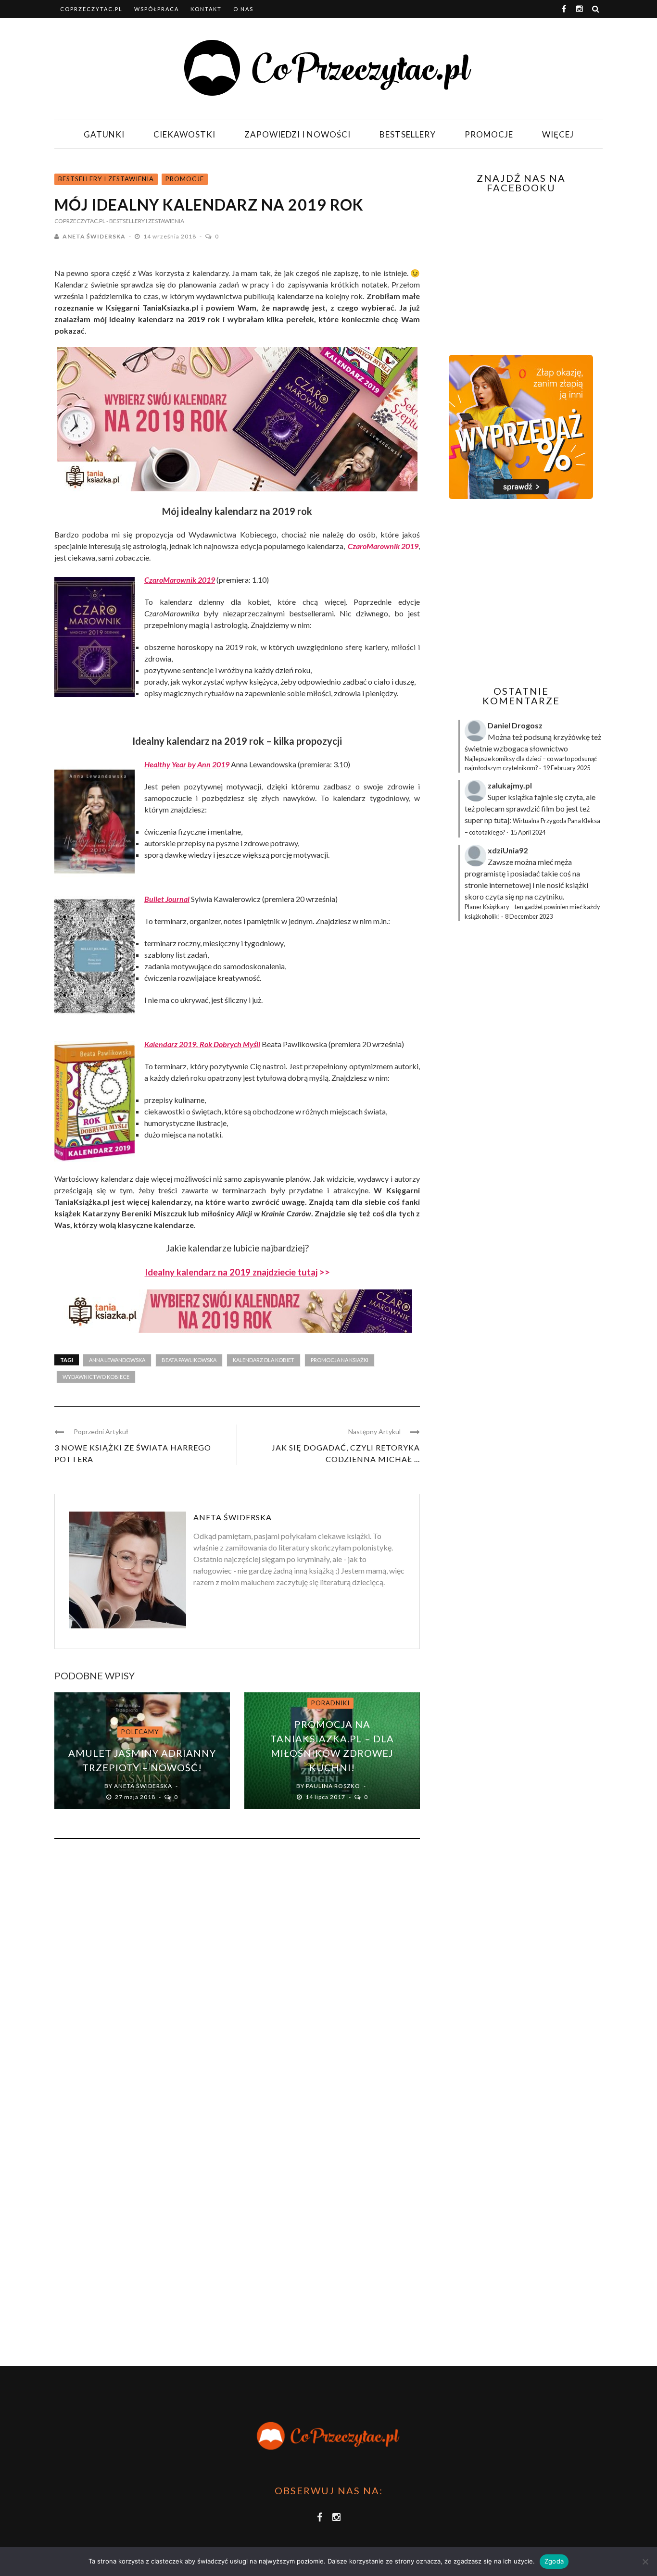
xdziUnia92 (508, 850)
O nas (243, 9)
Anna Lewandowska (117, 1360)
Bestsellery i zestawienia (106, 179)
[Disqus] (237, 1976)
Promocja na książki (340, 1360)
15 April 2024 (528, 832)
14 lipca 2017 (326, 1797)
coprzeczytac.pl (91, 9)
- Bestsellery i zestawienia (145, 221)
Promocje (489, 134)
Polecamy (140, 1732)
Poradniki (330, 1703)
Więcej (558, 134)
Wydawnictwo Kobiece (96, 1377)
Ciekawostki (184, 134)
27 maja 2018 (136, 1797)
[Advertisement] (520, 592)
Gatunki (104, 134)
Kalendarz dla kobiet (264, 1360)
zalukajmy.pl (510, 785)
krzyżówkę (571, 737)
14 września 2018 (171, 236)
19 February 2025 (567, 768)
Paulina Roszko (333, 1786)
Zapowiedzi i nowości (297, 134)
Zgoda (554, 2561)
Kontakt (206, 9)
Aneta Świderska (94, 236)
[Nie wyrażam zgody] (645, 2562)
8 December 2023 (529, 916)
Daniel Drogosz (515, 725)
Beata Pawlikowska (189, 1360)
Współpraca (157, 9)
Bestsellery (408, 134)
